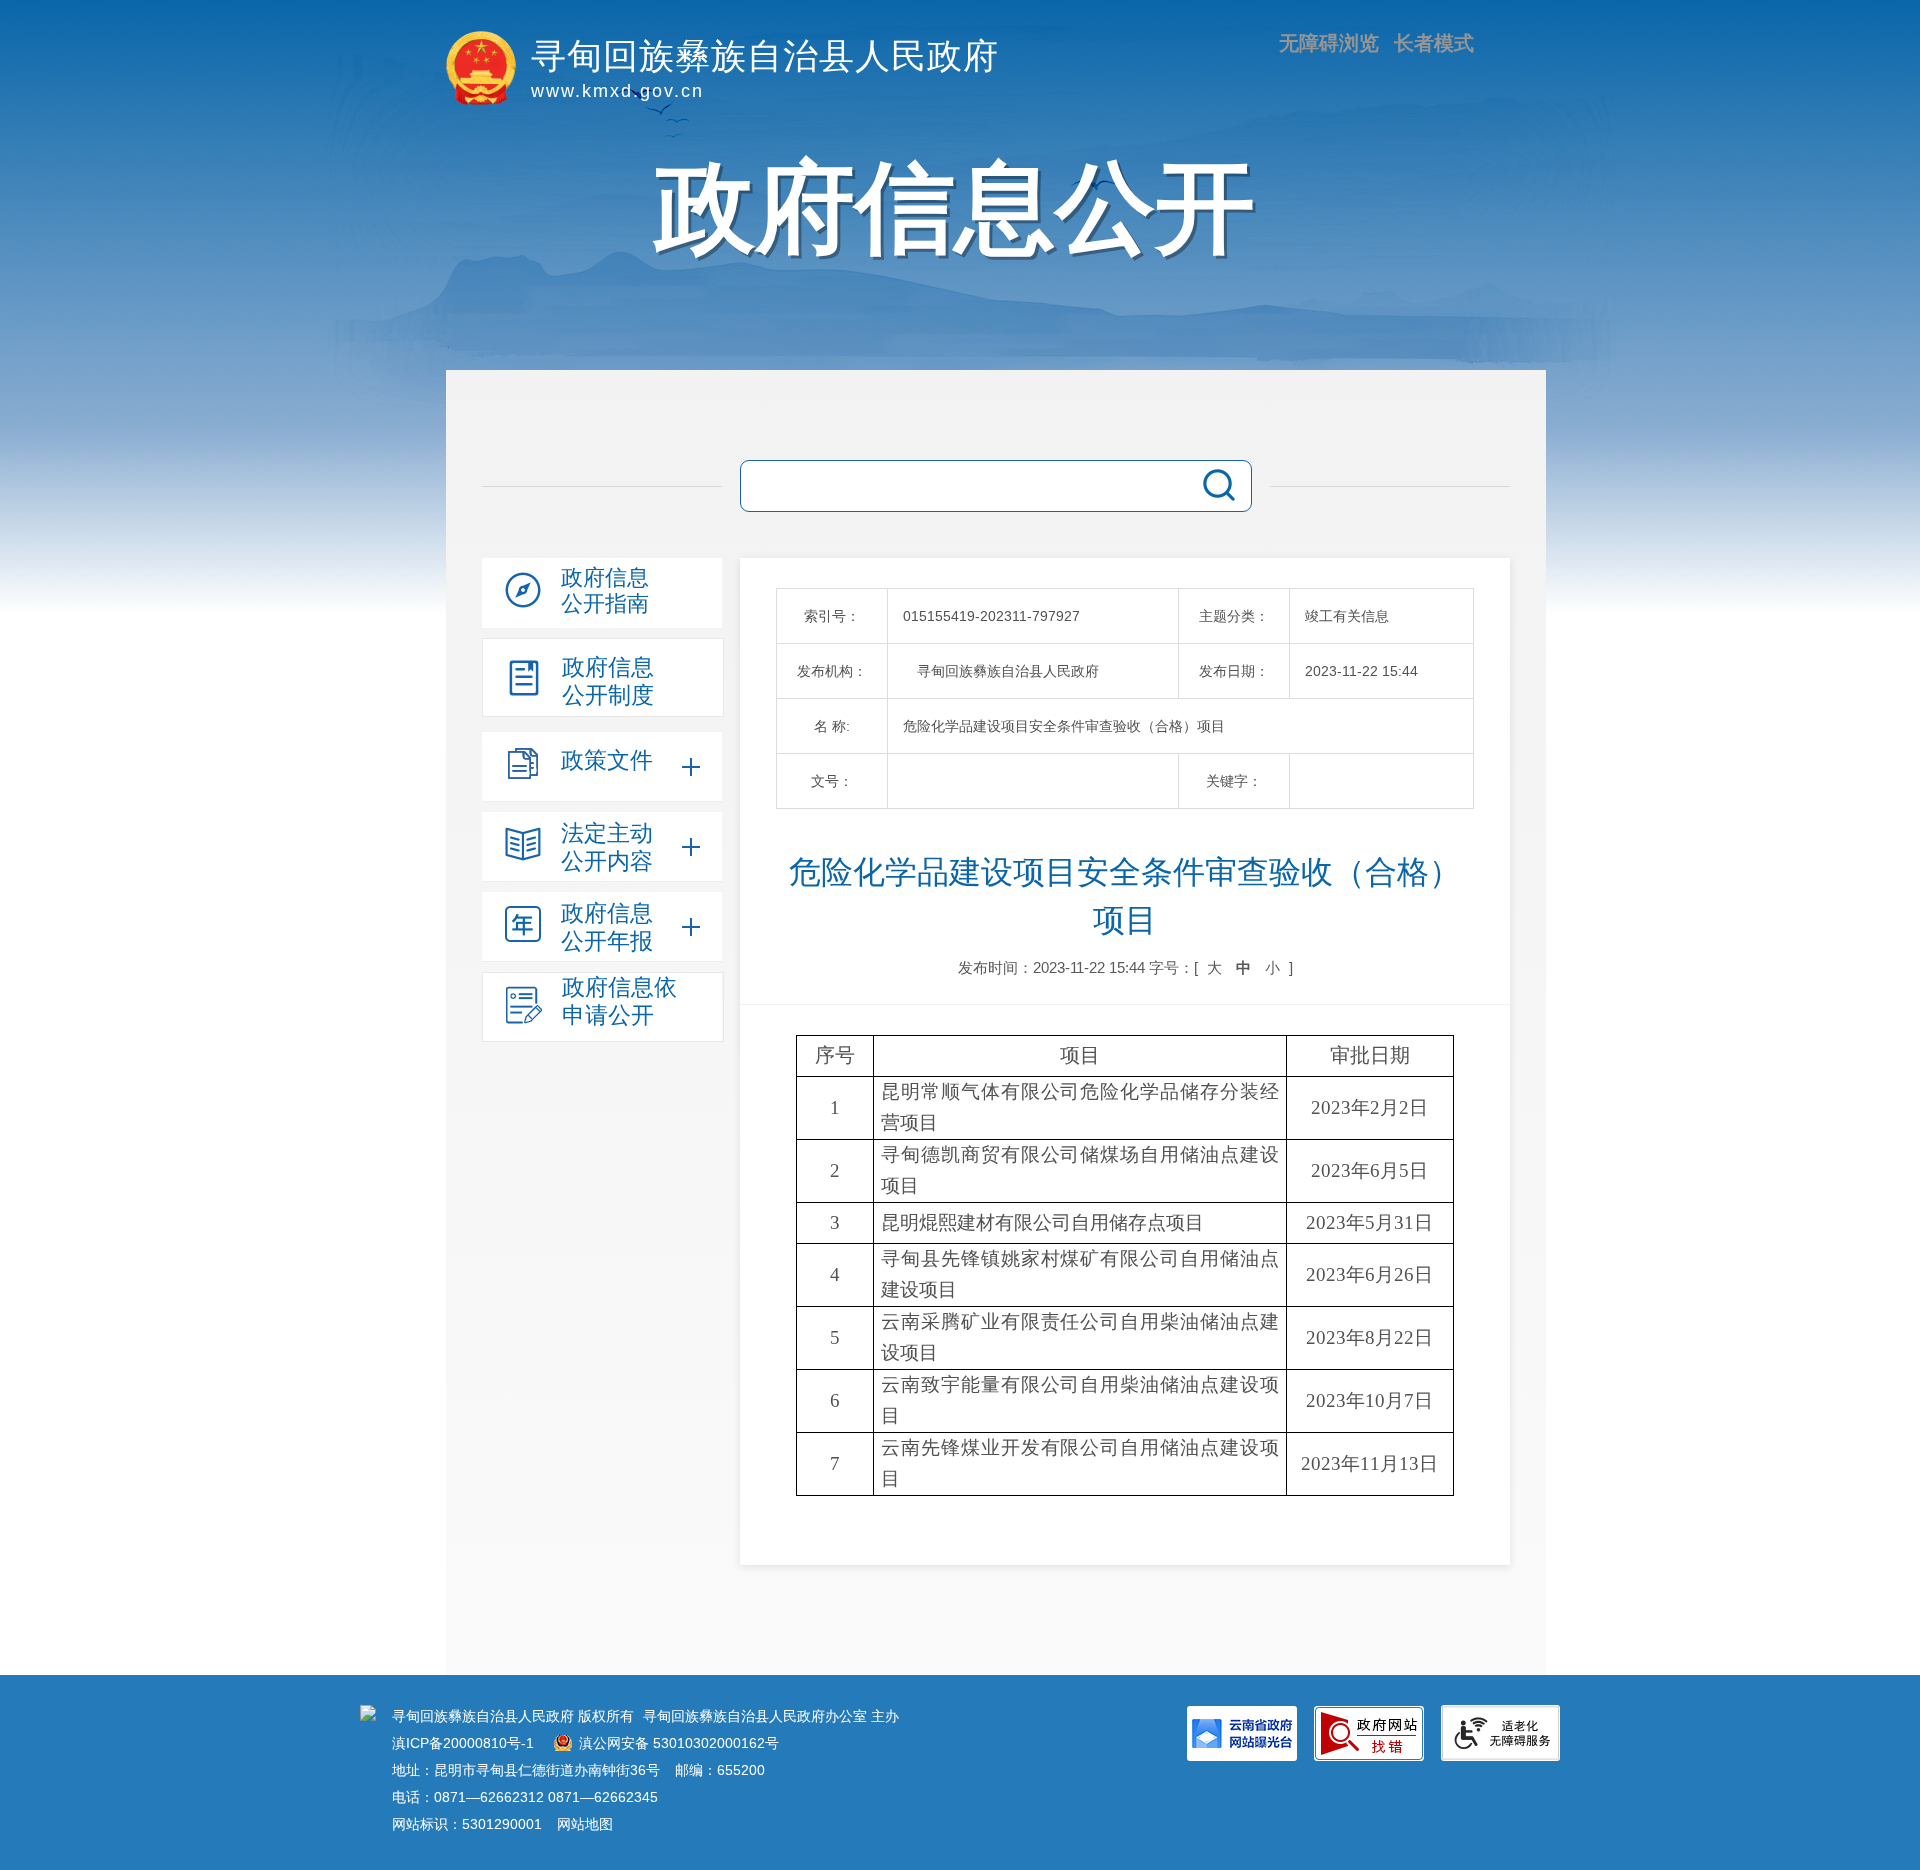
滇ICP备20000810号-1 (463, 1743)
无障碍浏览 (1329, 43)
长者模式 (1434, 43)
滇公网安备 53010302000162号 (679, 1743)
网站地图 (585, 1824)
